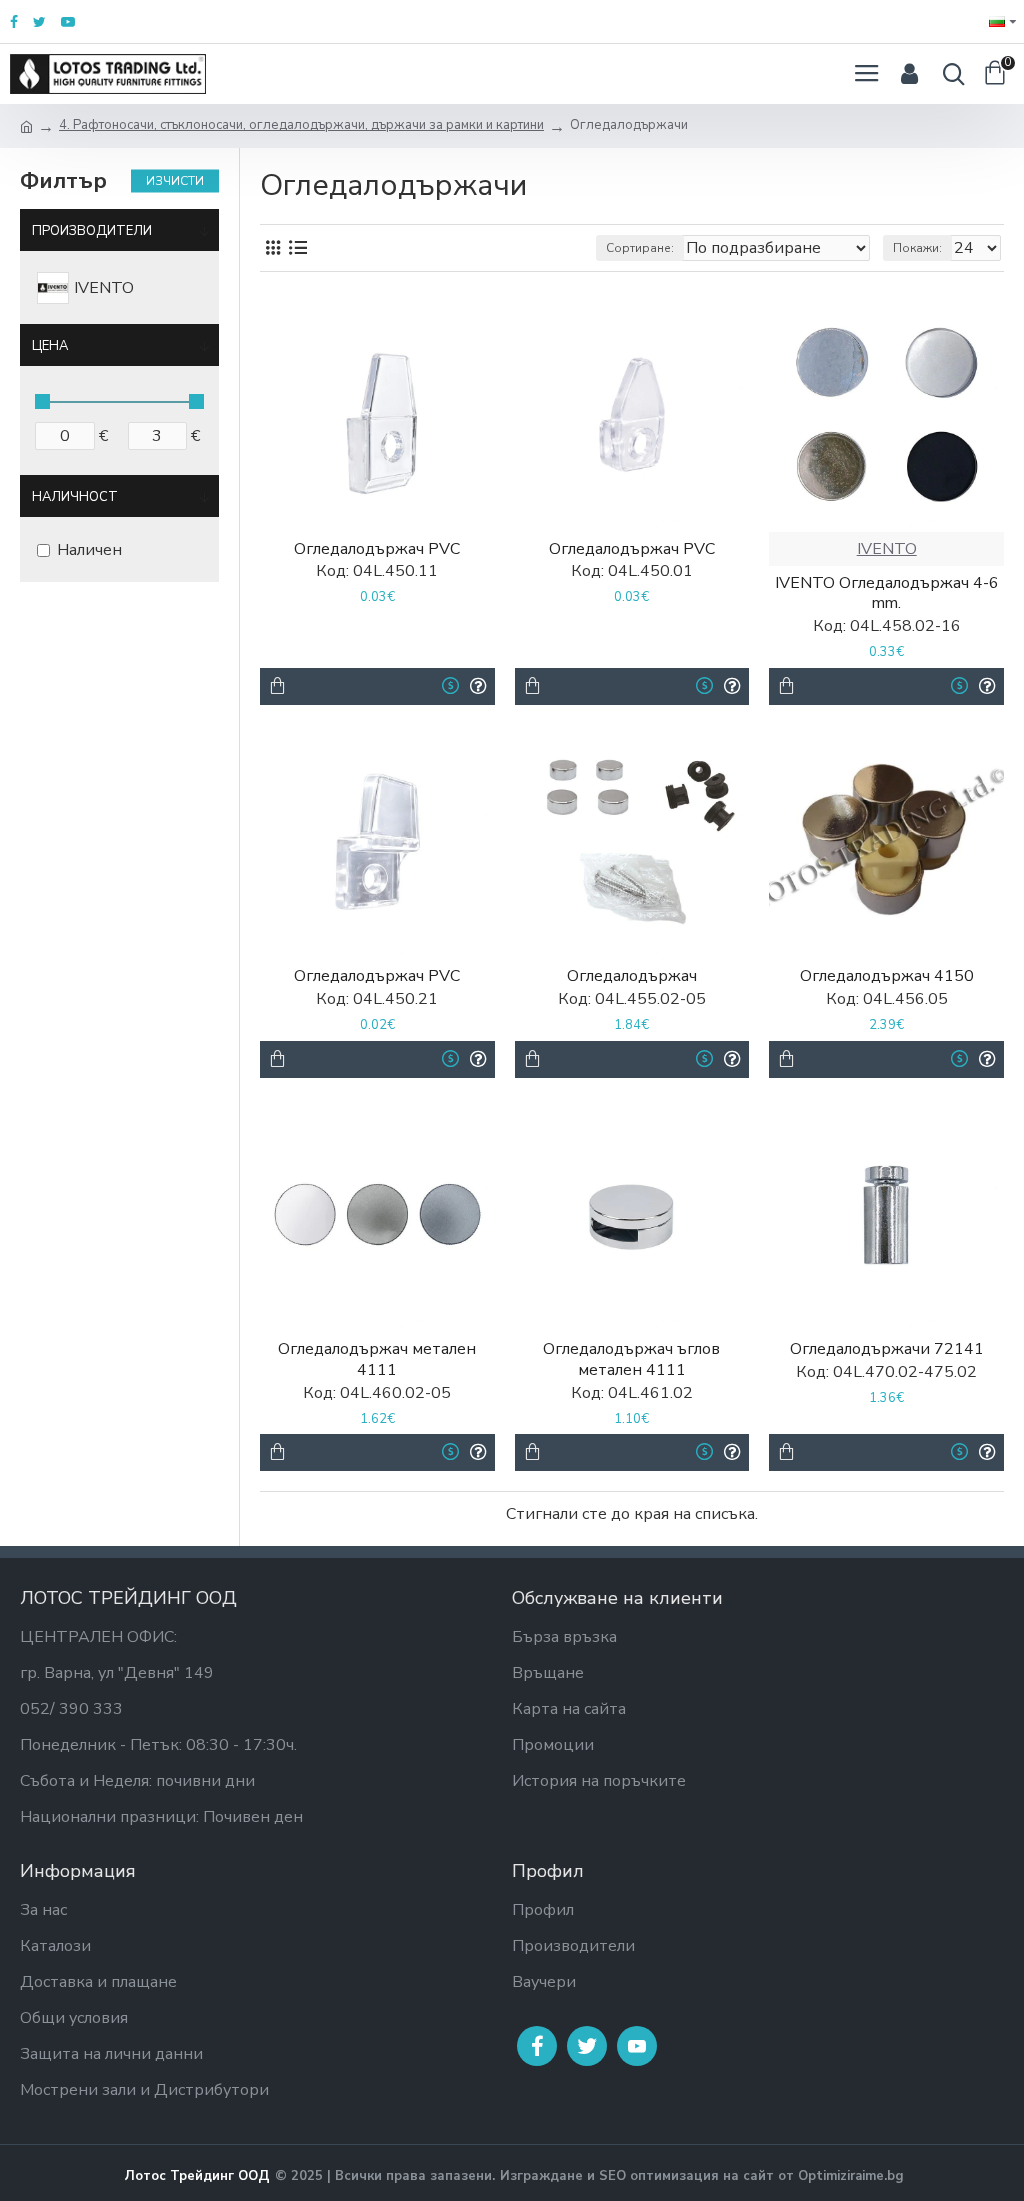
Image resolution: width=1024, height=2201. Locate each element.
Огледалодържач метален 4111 (377, 1360)
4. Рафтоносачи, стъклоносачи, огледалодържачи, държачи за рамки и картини (301, 125)
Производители (92, 231)
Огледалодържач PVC (377, 549)
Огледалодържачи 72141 (887, 1349)
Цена (50, 346)
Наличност (75, 497)
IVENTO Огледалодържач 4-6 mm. (887, 594)
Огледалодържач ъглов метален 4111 (631, 1360)
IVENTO (887, 549)
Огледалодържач (632, 976)
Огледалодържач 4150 (887, 976)
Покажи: (917, 248)
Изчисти (175, 181)
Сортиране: (640, 248)
